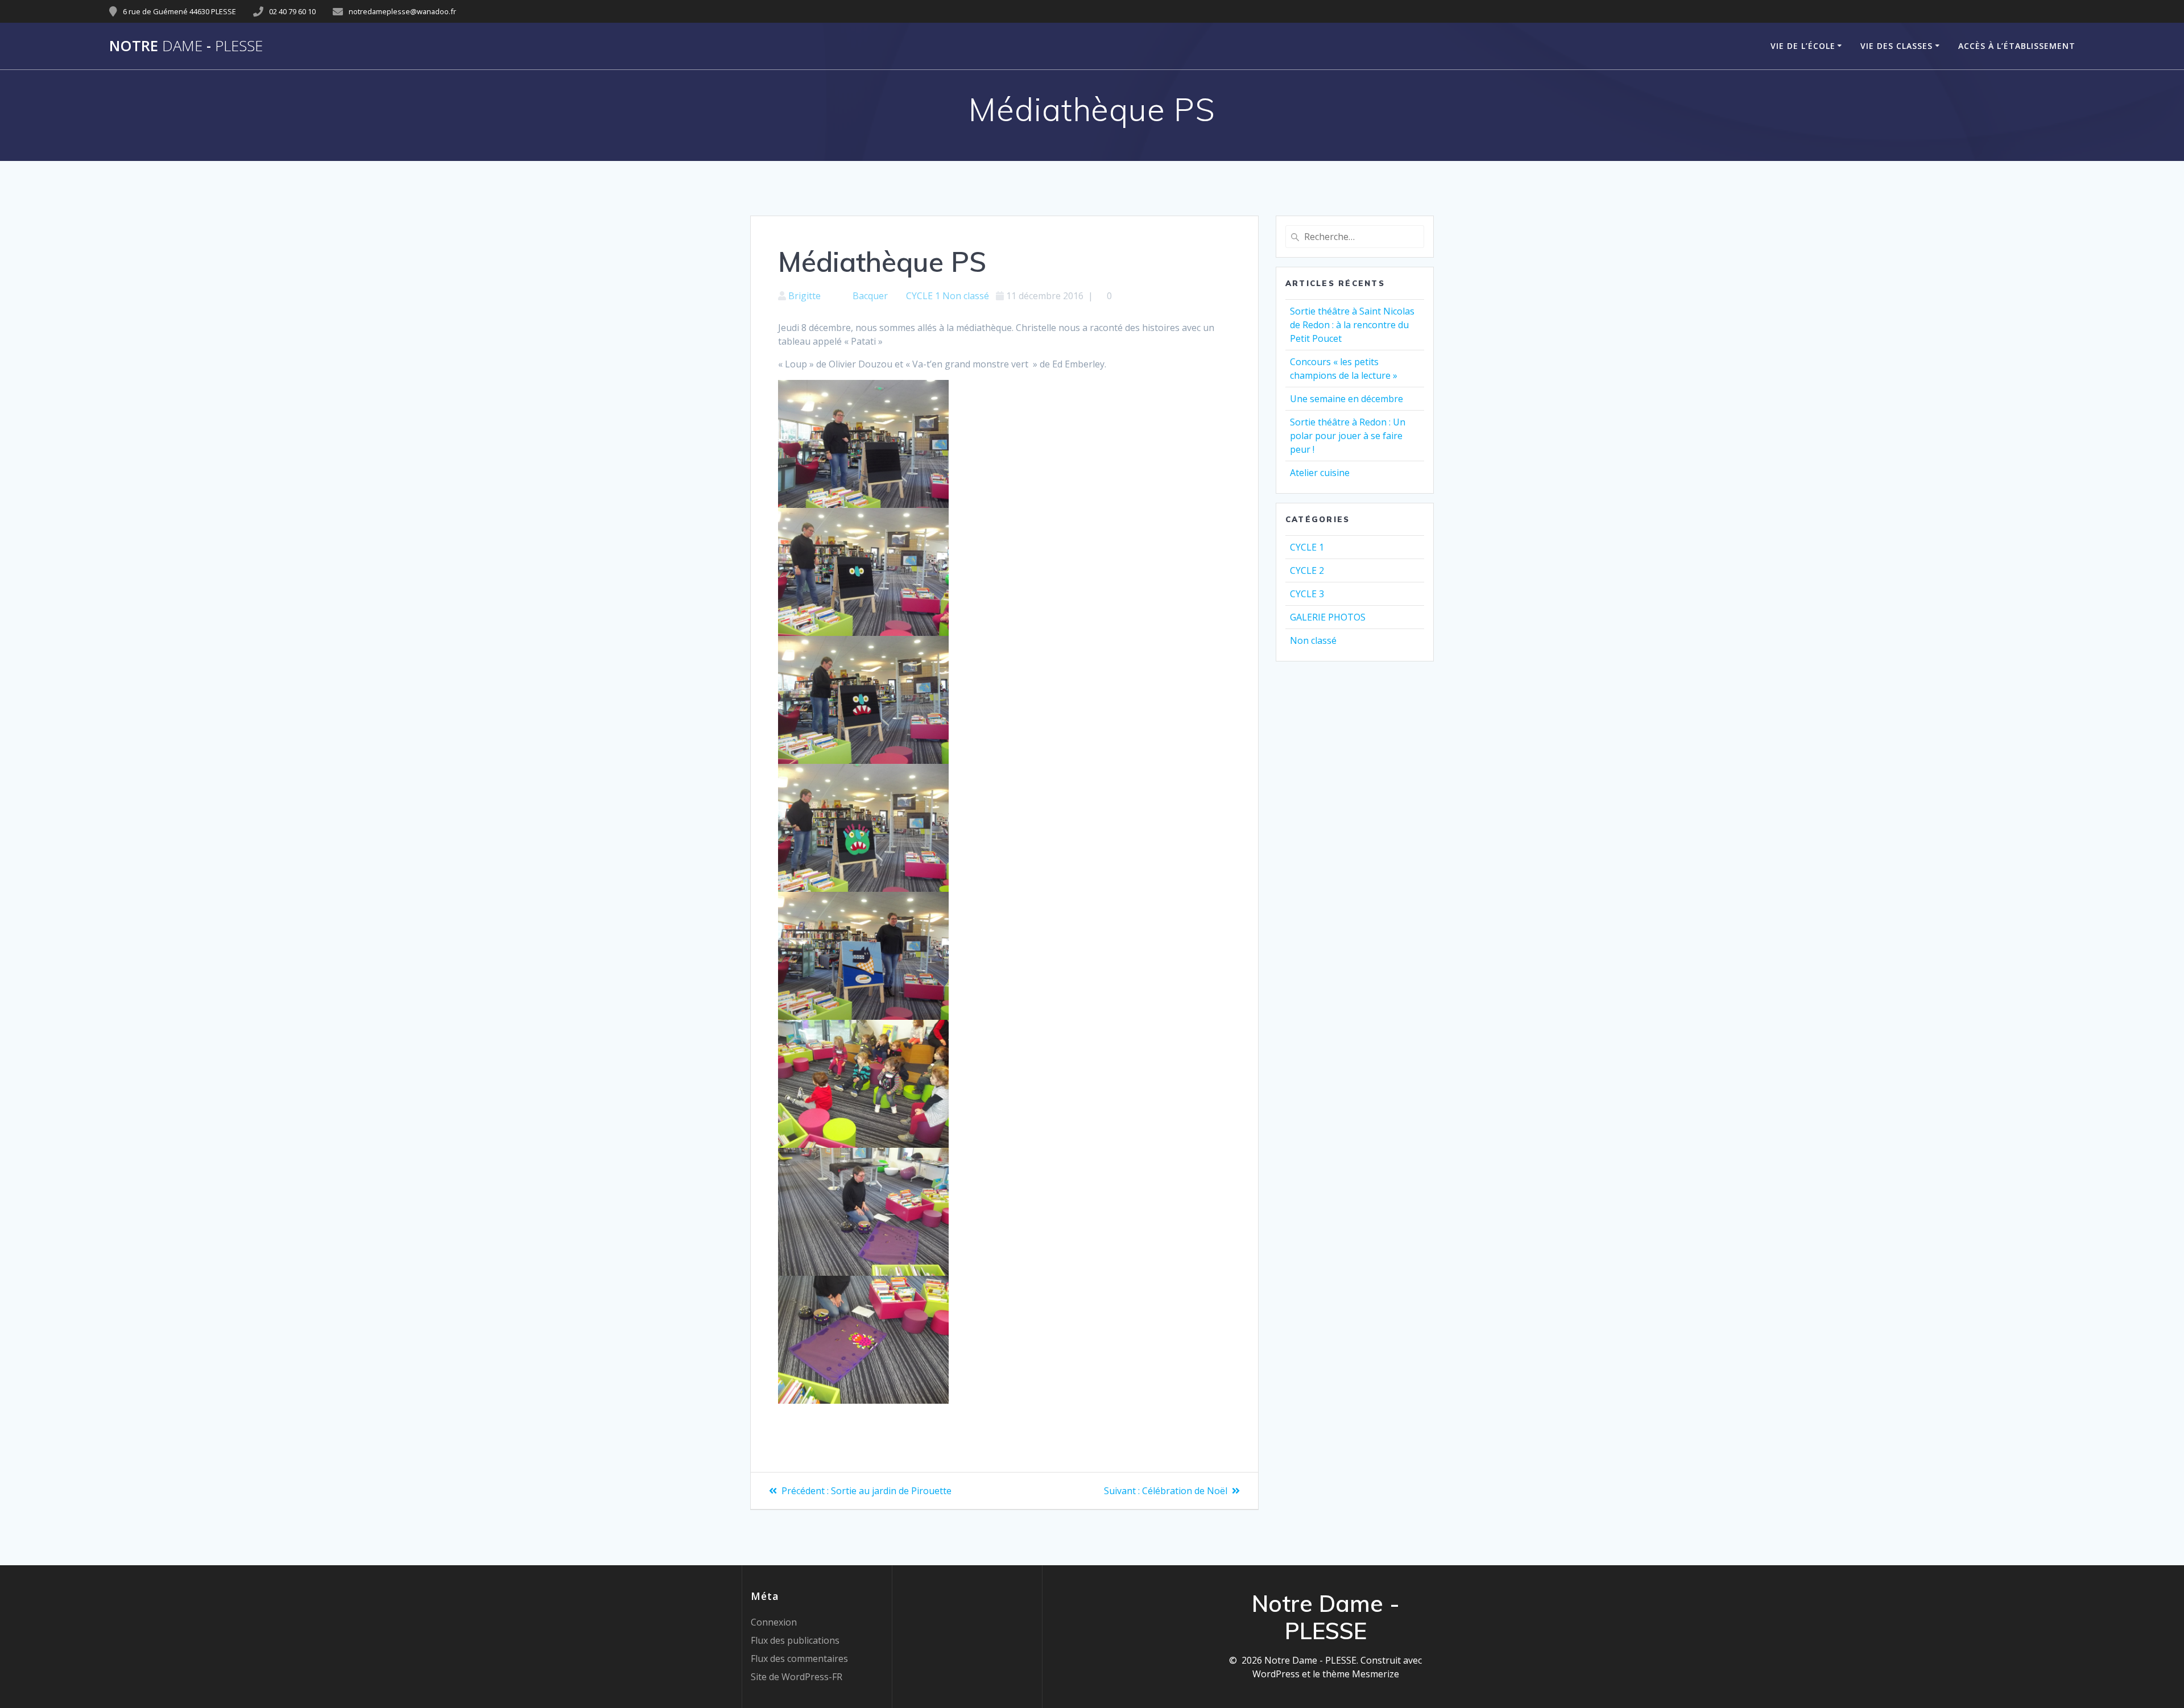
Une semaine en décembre (1347, 399)
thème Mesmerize (1361, 1674)
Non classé (966, 296)
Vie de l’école (1803, 46)
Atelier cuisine (1320, 473)
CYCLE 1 (923, 296)
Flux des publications (795, 1640)
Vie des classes (1896, 46)
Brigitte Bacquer (838, 296)
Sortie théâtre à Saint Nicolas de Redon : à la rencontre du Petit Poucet (1352, 325)
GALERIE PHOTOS (1328, 617)
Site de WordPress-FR (797, 1677)
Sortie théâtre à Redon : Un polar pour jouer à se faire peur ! (1348, 436)
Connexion (774, 1622)
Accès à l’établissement (2017, 46)
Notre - (186, 46)
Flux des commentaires (799, 1659)
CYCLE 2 (1307, 570)
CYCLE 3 (1307, 594)
